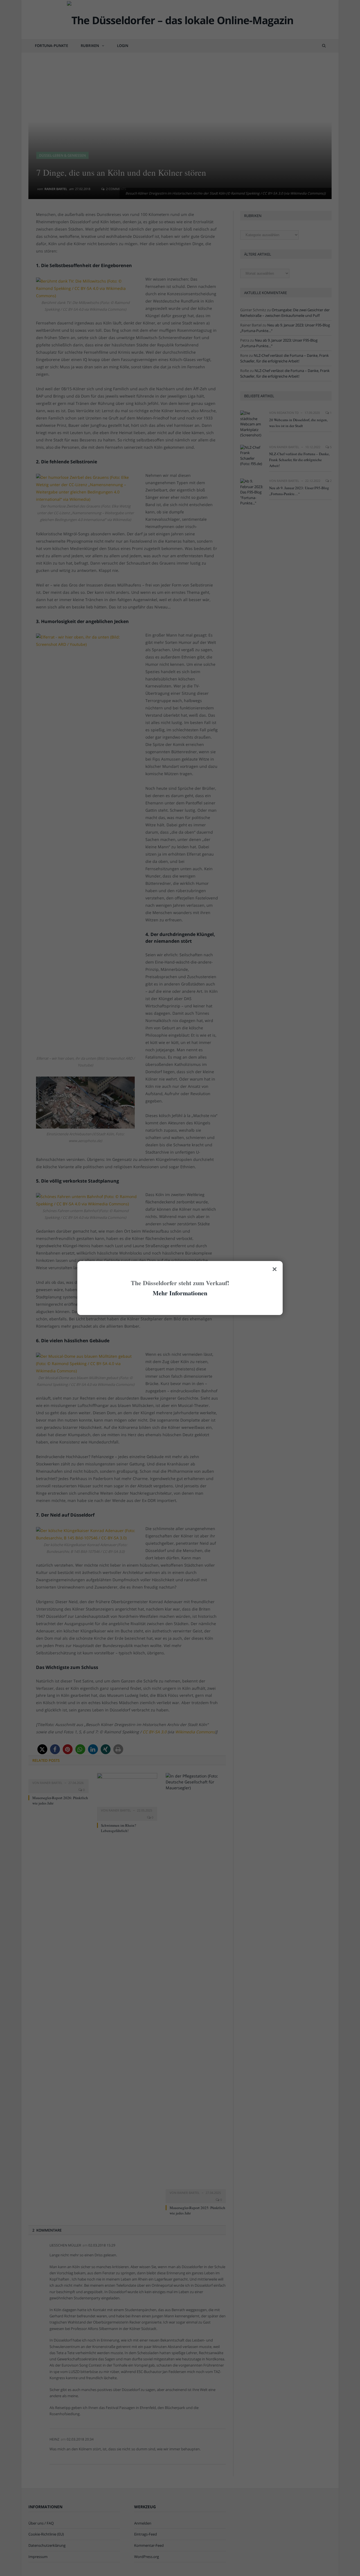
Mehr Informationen (180, 1293)
